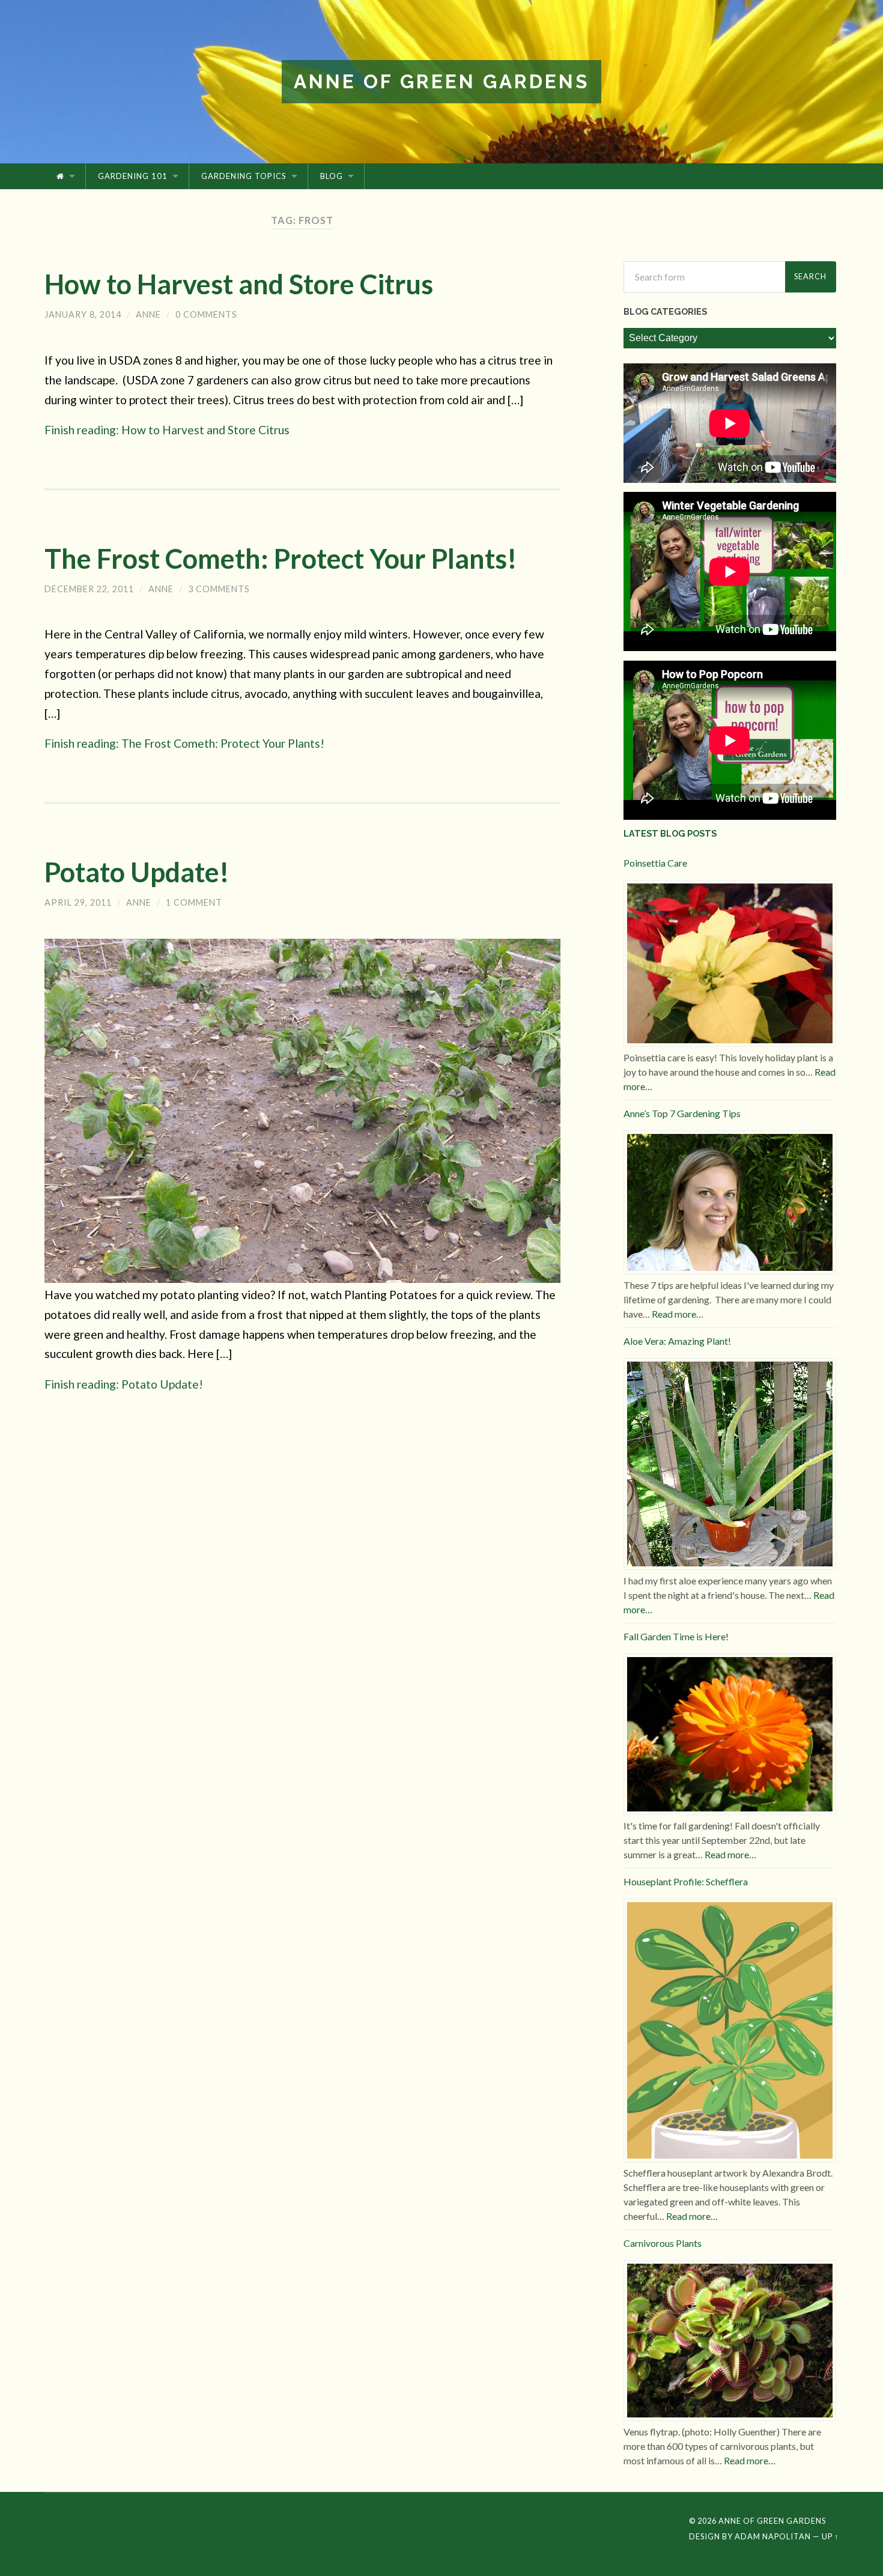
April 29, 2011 (78, 902)
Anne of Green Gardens (441, 81)
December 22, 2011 (89, 589)
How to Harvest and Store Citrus (239, 284)
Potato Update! (137, 872)
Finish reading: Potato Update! (124, 1384)
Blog (332, 176)
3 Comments (219, 589)
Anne (148, 314)
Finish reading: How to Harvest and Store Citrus (167, 430)
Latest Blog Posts (670, 833)
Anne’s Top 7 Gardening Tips (682, 1113)
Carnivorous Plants (663, 2243)
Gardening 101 (133, 176)
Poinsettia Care (655, 863)
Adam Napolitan (773, 2536)
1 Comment (194, 902)
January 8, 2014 (83, 314)
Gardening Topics (244, 176)
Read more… (678, 1314)
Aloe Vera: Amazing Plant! (677, 1341)
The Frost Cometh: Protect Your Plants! (281, 559)
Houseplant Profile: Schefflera (686, 1881)
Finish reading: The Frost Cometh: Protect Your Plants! (184, 743)
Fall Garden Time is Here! (676, 1636)
